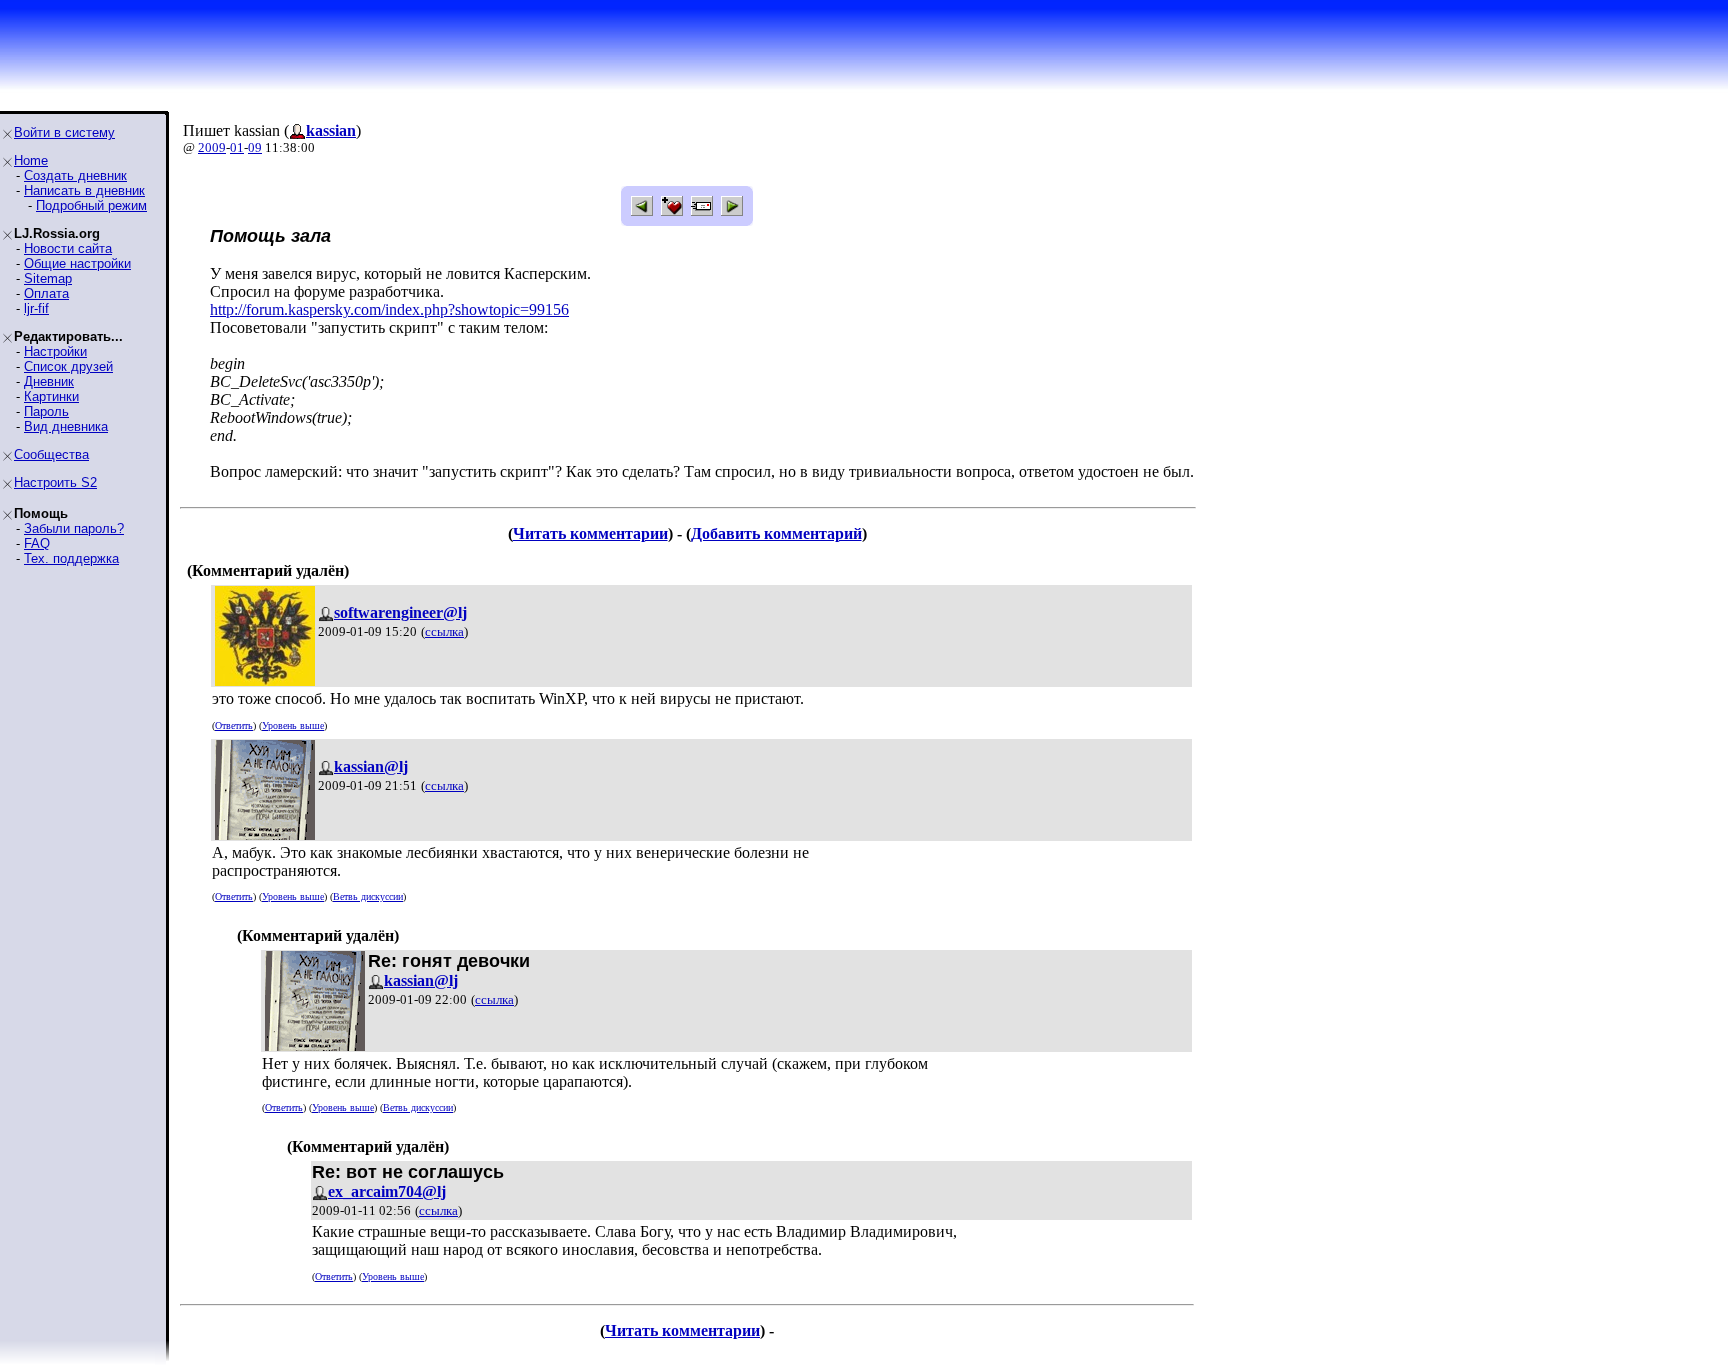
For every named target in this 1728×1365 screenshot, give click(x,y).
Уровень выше (293, 725)
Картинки (51, 396)
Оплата (46, 293)
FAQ (37, 543)
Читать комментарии (590, 533)
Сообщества (51, 454)
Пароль (46, 411)
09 (255, 147)
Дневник (49, 381)
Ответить (234, 725)
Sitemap (48, 278)
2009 (212, 147)
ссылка (444, 631)
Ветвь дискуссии (368, 896)
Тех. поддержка (71, 558)
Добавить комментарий (776, 533)
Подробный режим (91, 205)
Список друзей (68, 366)
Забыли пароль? (74, 528)
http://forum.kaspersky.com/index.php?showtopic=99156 (389, 309)
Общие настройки (77, 263)
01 (237, 147)
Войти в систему (64, 132)
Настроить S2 (55, 482)
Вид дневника (66, 426)
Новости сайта (68, 248)
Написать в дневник (84, 190)
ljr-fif (36, 308)
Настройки (55, 351)
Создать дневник (75, 175)
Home (31, 160)
